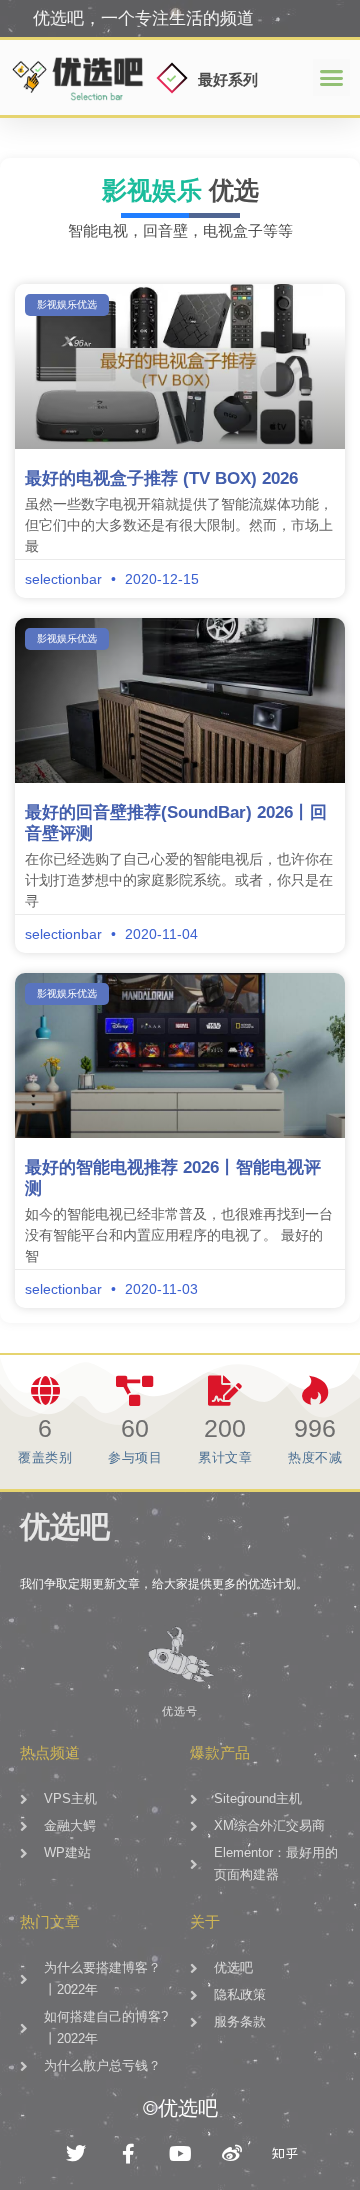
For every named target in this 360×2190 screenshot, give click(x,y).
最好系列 (228, 79)
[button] (332, 78)
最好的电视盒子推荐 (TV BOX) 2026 (161, 478)
